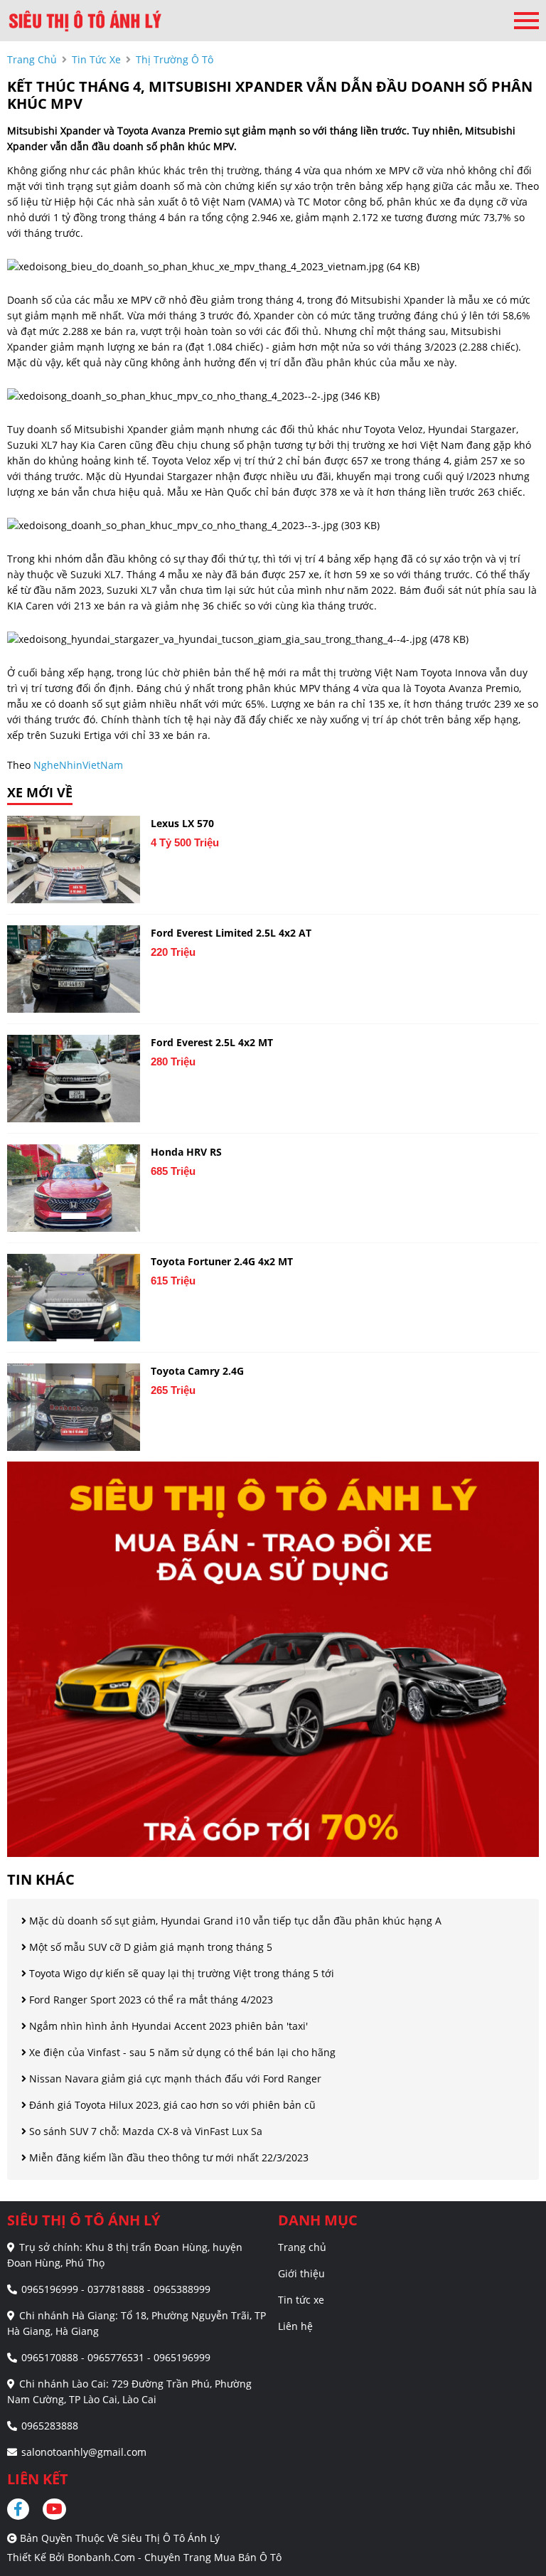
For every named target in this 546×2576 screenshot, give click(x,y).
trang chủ (32, 59)
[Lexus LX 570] (74, 859)
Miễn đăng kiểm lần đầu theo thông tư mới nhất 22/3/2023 (167, 2157)
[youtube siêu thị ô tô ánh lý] (55, 2509)
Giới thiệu (301, 2273)
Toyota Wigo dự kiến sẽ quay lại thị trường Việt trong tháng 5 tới (180, 1973)
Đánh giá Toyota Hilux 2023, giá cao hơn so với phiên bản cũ (171, 2105)
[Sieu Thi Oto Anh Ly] (85, 21)
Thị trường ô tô (175, 59)
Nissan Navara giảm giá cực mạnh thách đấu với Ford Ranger (174, 2079)
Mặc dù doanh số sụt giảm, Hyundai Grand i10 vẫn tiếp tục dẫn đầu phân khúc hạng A (234, 1921)
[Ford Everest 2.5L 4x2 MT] (74, 1079)
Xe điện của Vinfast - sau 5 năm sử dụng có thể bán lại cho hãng (181, 2052)
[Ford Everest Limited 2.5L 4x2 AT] (74, 969)
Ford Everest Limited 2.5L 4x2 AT (231, 933)
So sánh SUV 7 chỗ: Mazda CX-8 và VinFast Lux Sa (144, 2131)
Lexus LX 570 (182, 823)
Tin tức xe (301, 2300)
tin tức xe (96, 59)
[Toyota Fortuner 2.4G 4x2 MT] (74, 1298)
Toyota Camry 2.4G (197, 1371)
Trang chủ (302, 2247)
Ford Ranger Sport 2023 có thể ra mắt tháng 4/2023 (150, 2000)
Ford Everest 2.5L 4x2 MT (212, 1042)
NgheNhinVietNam (78, 765)
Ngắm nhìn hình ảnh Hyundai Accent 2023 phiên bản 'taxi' (167, 2026)
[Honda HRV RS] (74, 1188)
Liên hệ (295, 2326)
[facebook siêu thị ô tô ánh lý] (23, 2509)
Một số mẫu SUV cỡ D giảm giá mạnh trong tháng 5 (149, 1947)
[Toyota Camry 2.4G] (74, 1407)
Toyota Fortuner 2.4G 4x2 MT (222, 1261)
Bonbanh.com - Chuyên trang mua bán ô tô (175, 2557)
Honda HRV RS (186, 1152)
